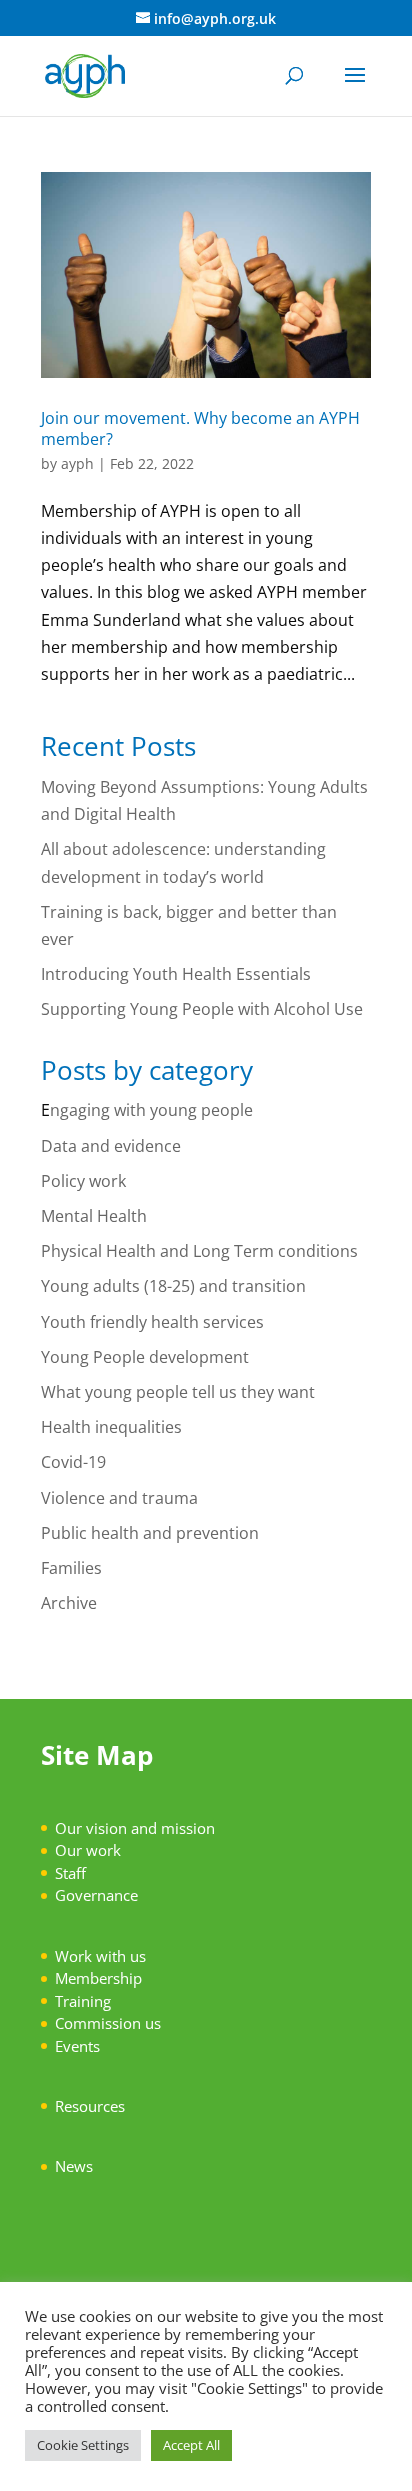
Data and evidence (111, 1146)
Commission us (108, 2023)
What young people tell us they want (178, 1392)
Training (83, 2001)
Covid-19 (73, 1462)
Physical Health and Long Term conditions (199, 1251)
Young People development (145, 1357)
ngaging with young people (151, 1110)
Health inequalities (111, 1427)
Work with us (100, 1956)
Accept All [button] (191, 2445)
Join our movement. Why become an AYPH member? (200, 428)
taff (74, 1873)
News (74, 2166)
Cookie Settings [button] (83, 2445)
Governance (96, 1895)
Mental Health (94, 1216)
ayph (77, 463)
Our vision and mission (135, 1828)
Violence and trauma (119, 1498)
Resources (90, 2106)
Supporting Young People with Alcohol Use (202, 1009)
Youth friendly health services (152, 1322)
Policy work (83, 1181)
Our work (88, 1850)
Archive (69, 1603)
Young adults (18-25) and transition (173, 1286)
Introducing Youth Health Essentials (179, 974)
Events (77, 2046)
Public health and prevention (150, 1533)
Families (71, 1568)
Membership (98, 1978)
